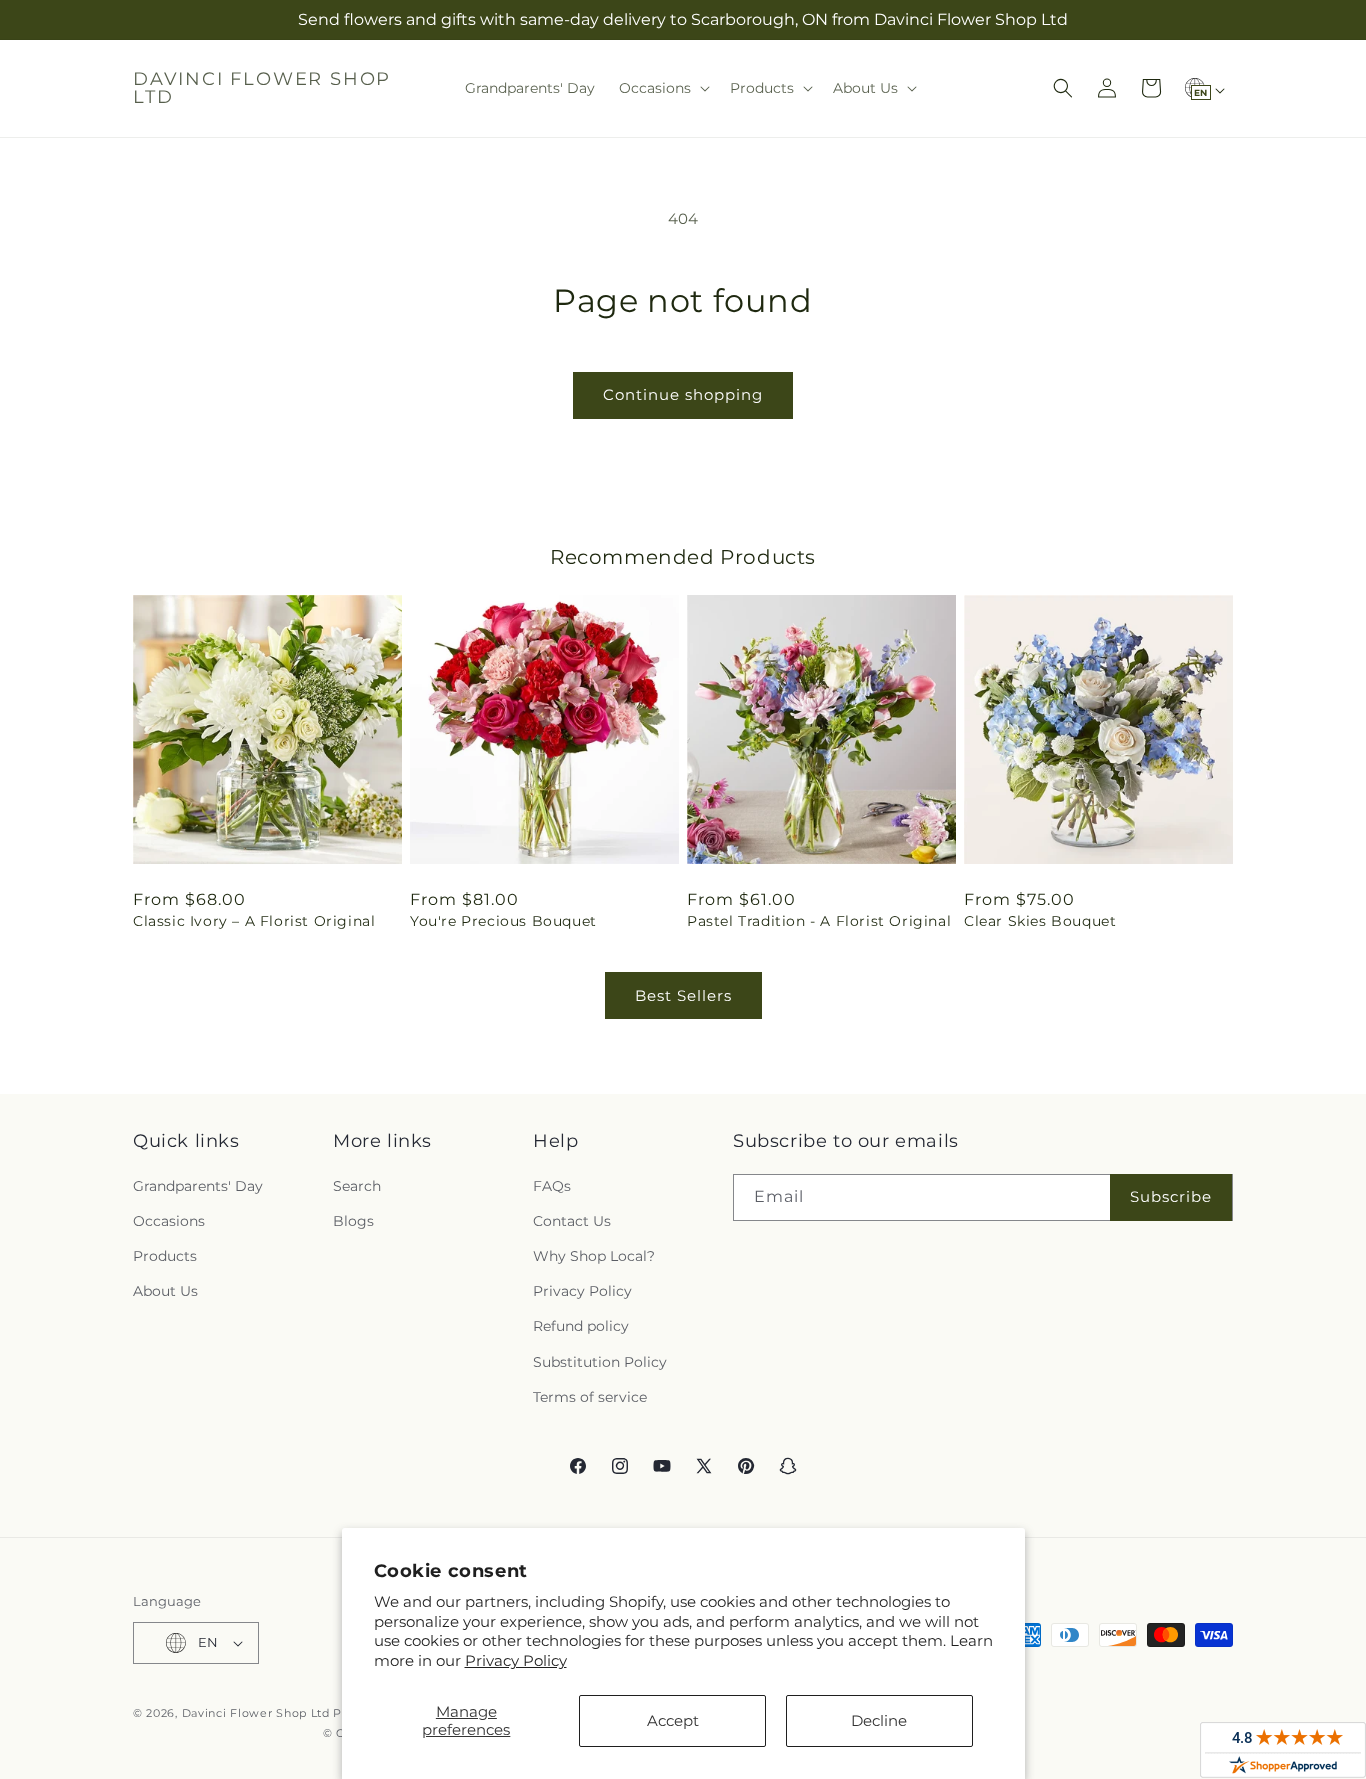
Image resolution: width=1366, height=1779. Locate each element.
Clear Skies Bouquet (1040, 921)
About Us (165, 1291)
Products (165, 1256)
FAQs (552, 1186)
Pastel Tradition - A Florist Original (819, 921)
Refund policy (581, 1326)
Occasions (169, 1221)
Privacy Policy (516, 1660)
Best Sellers (683, 995)
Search (357, 1186)
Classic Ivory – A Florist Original (254, 921)
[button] (662, 88)
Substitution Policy (600, 1362)
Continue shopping (683, 394)
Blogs (353, 1221)
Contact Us (572, 1221)
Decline (879, 1720)
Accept (673, 1720)
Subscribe (1171, 1196)
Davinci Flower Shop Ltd (256, 1713)
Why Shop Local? (594, 1256)
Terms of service (590, 1397)
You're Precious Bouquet (503, 921)
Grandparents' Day (198, 1186)
